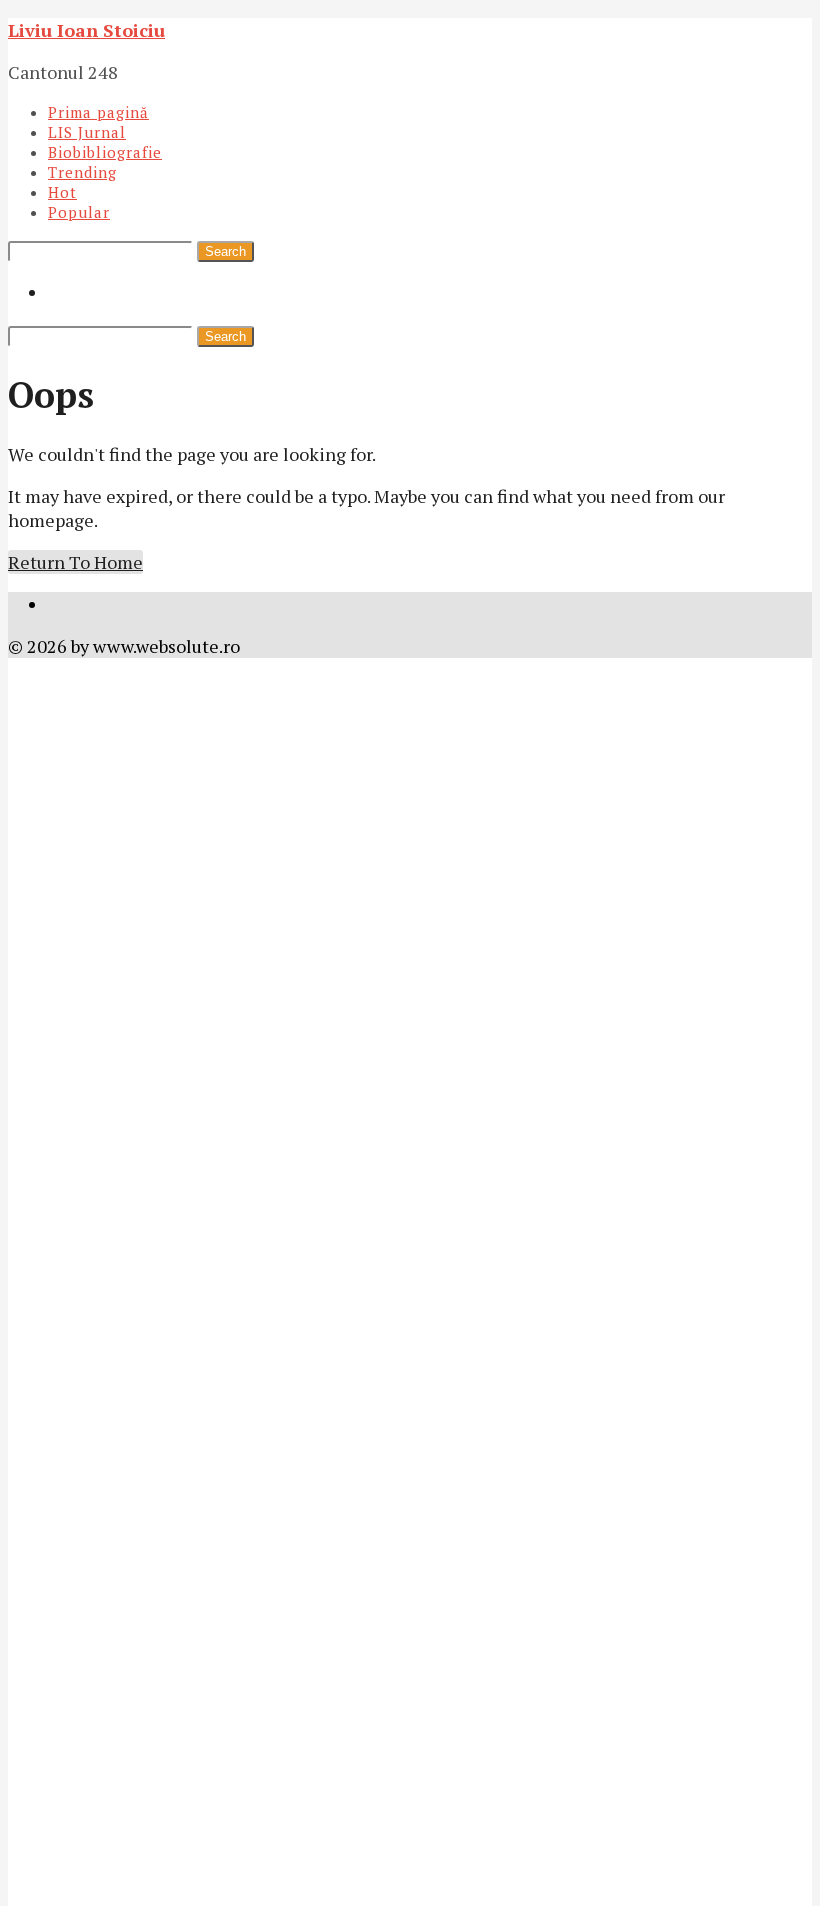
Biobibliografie (105, 152)
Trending (82, 172)
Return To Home (75, 562)
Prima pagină (98, 112)
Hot (62, 192)
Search (225, 251)
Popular (79, 212)
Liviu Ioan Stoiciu (86, 30)
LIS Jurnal (87, 132)
